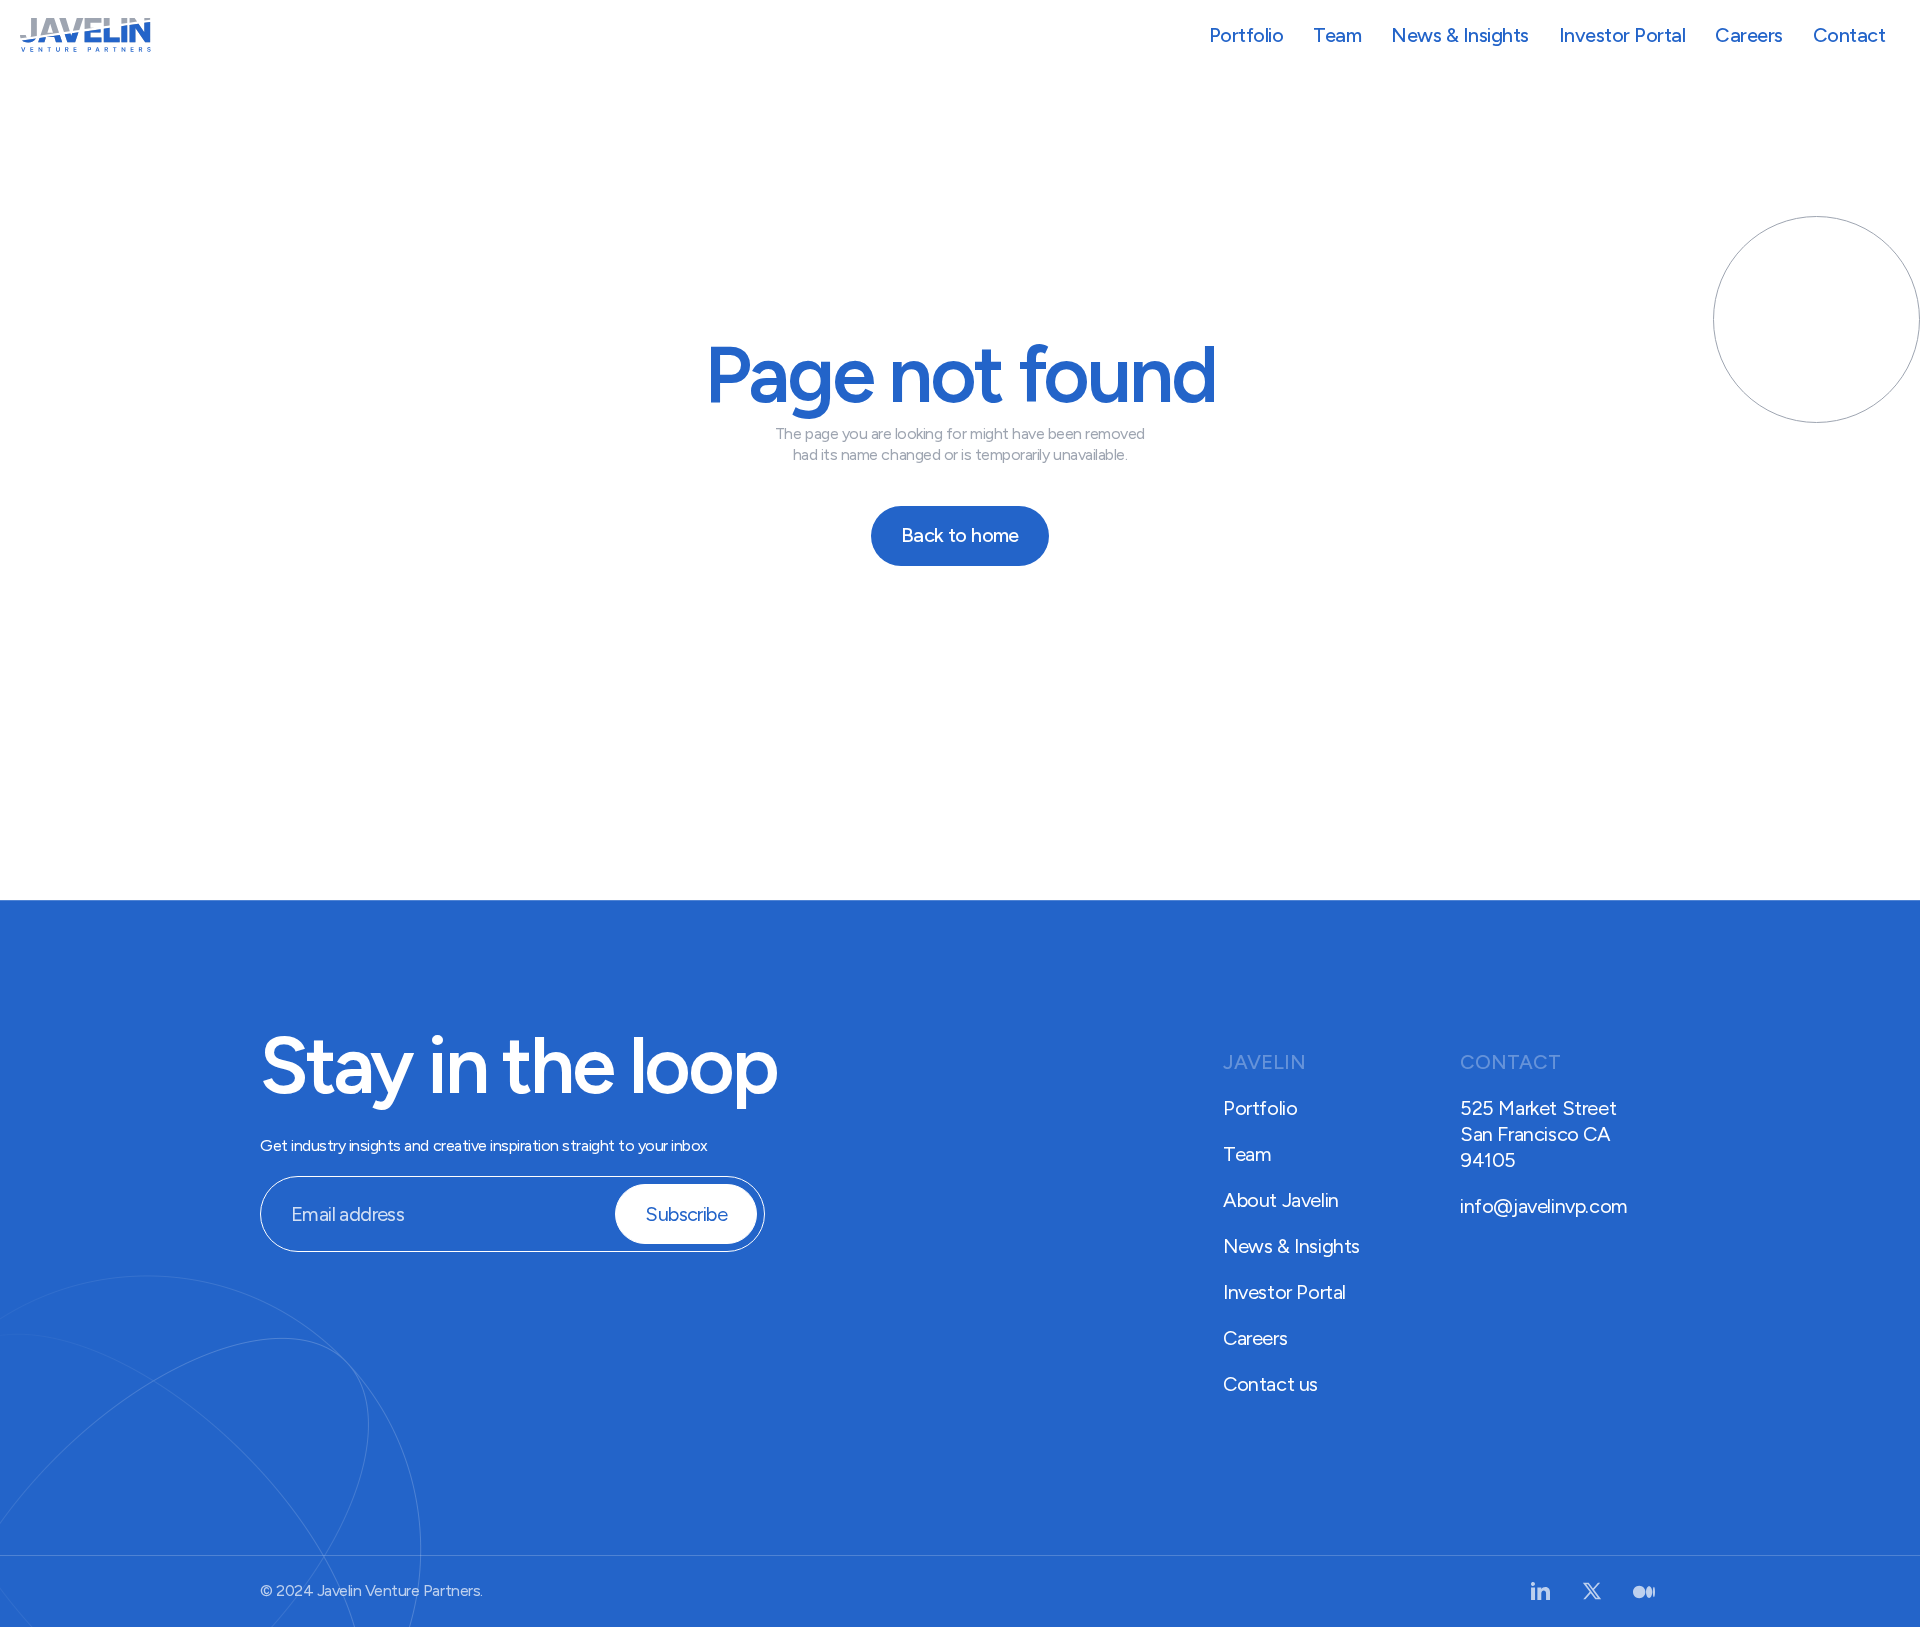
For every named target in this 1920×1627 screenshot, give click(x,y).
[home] (85, 35)
